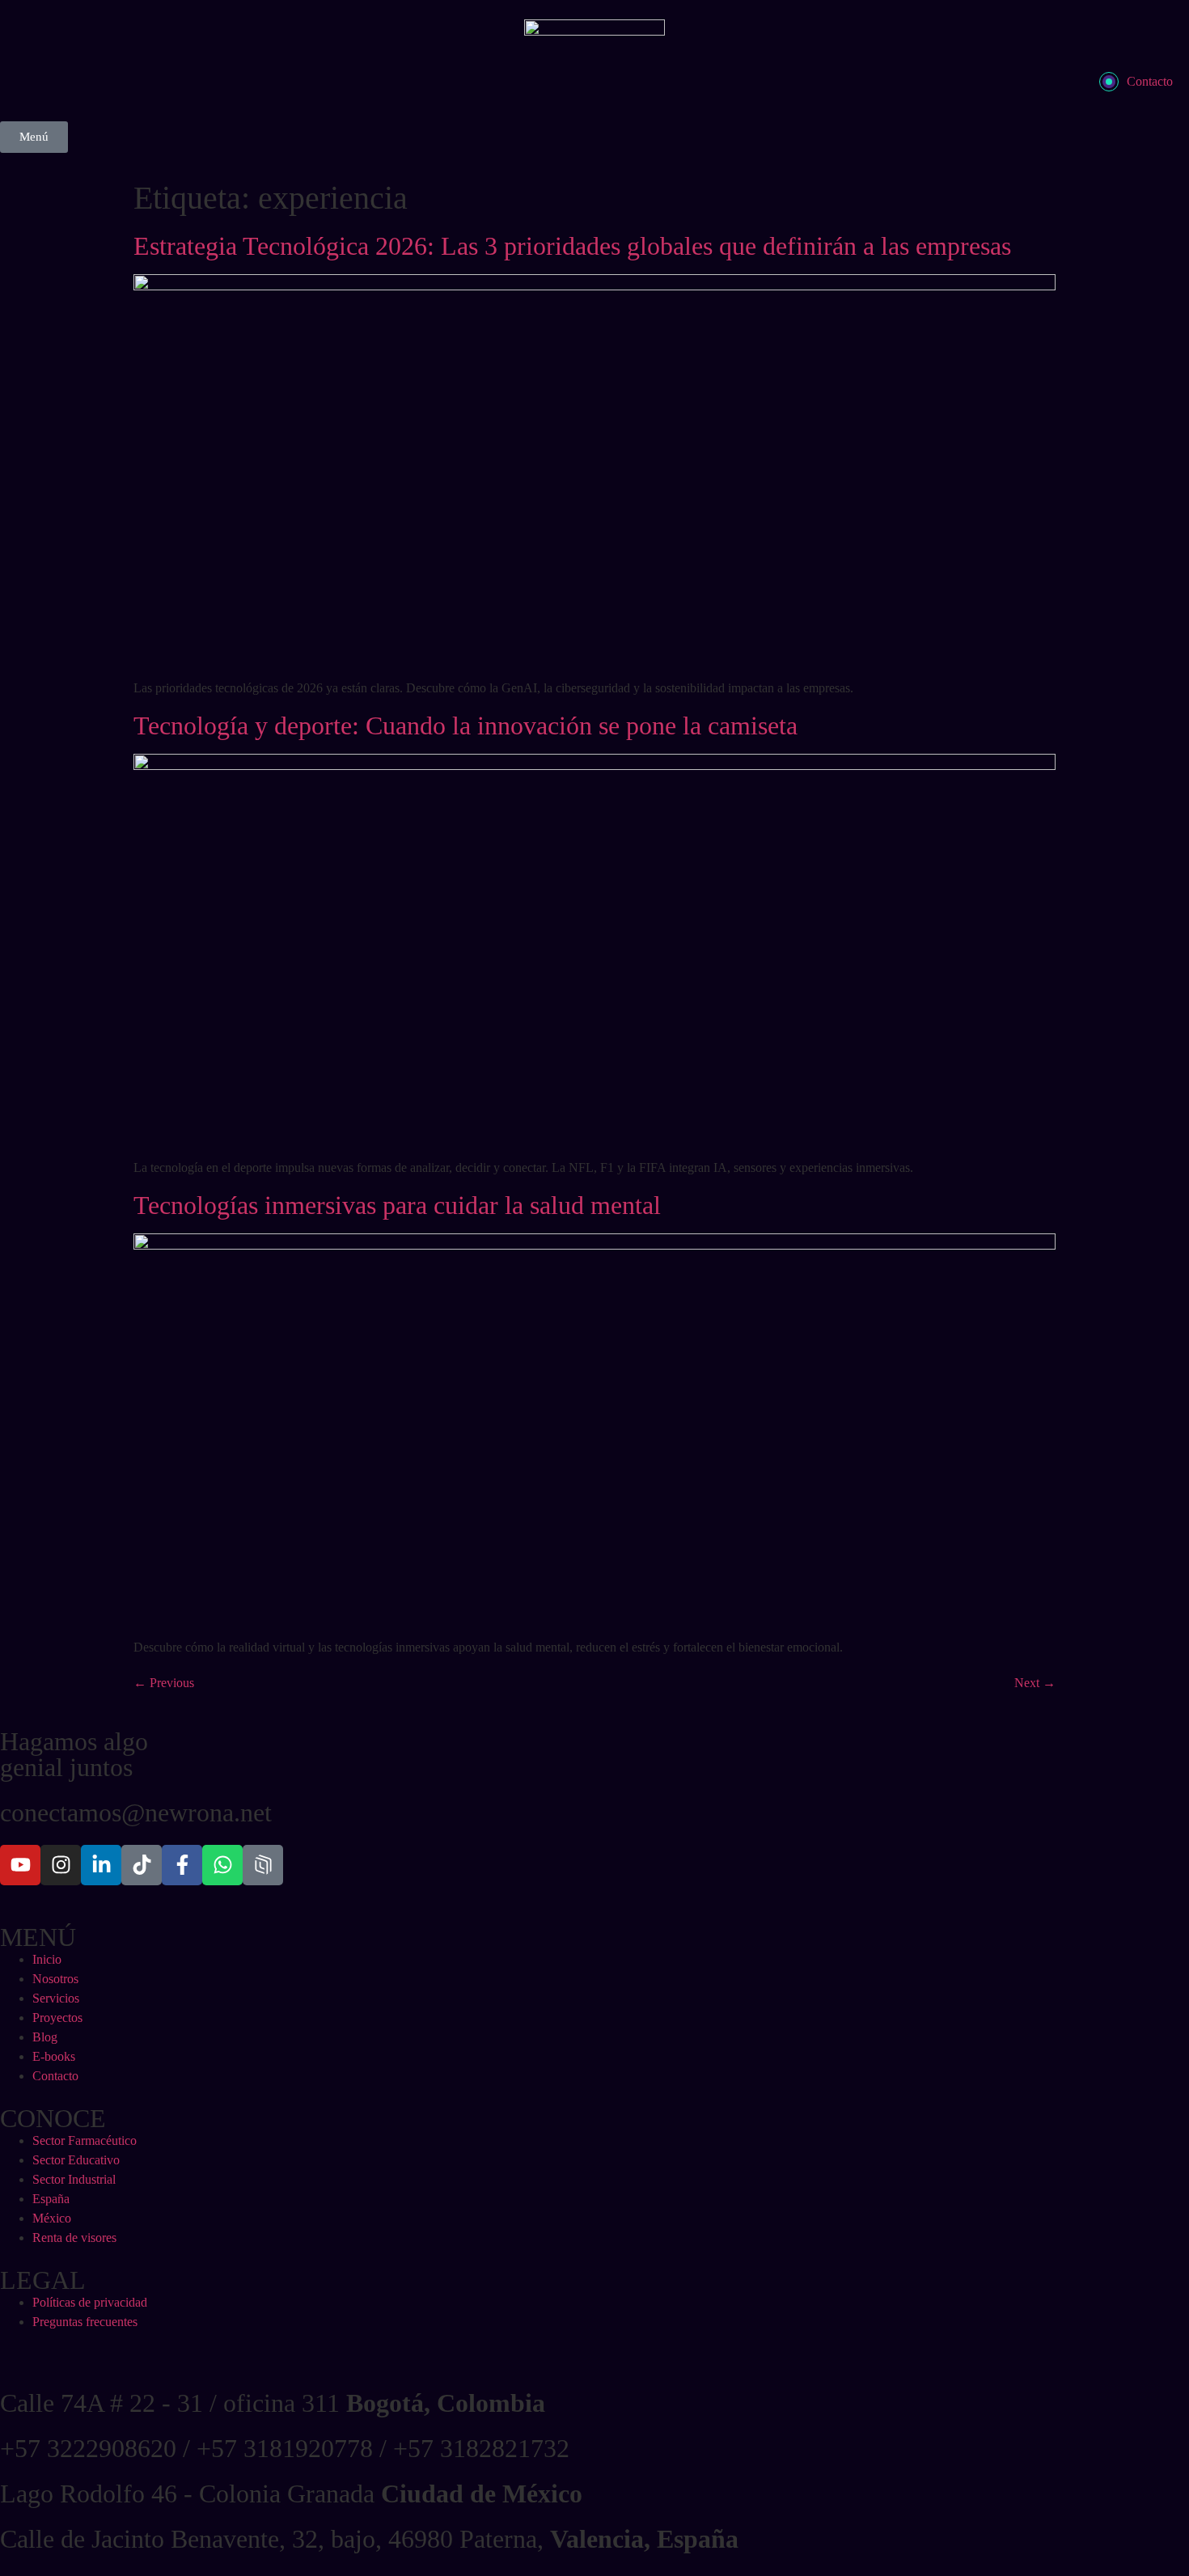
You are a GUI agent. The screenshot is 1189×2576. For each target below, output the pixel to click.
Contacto (1150, 81)
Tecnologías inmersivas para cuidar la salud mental (400, 1205)
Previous (164, 1683)
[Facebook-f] (182, 1865)
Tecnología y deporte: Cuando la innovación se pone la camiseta (469, 725)
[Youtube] (20, 1865)
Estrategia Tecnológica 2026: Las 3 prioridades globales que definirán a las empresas (572, 246)
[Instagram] (61, 1865)
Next (1035, 1683)
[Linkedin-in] (101, 1865)
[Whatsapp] (222, 1865)
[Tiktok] (142, 1865)
